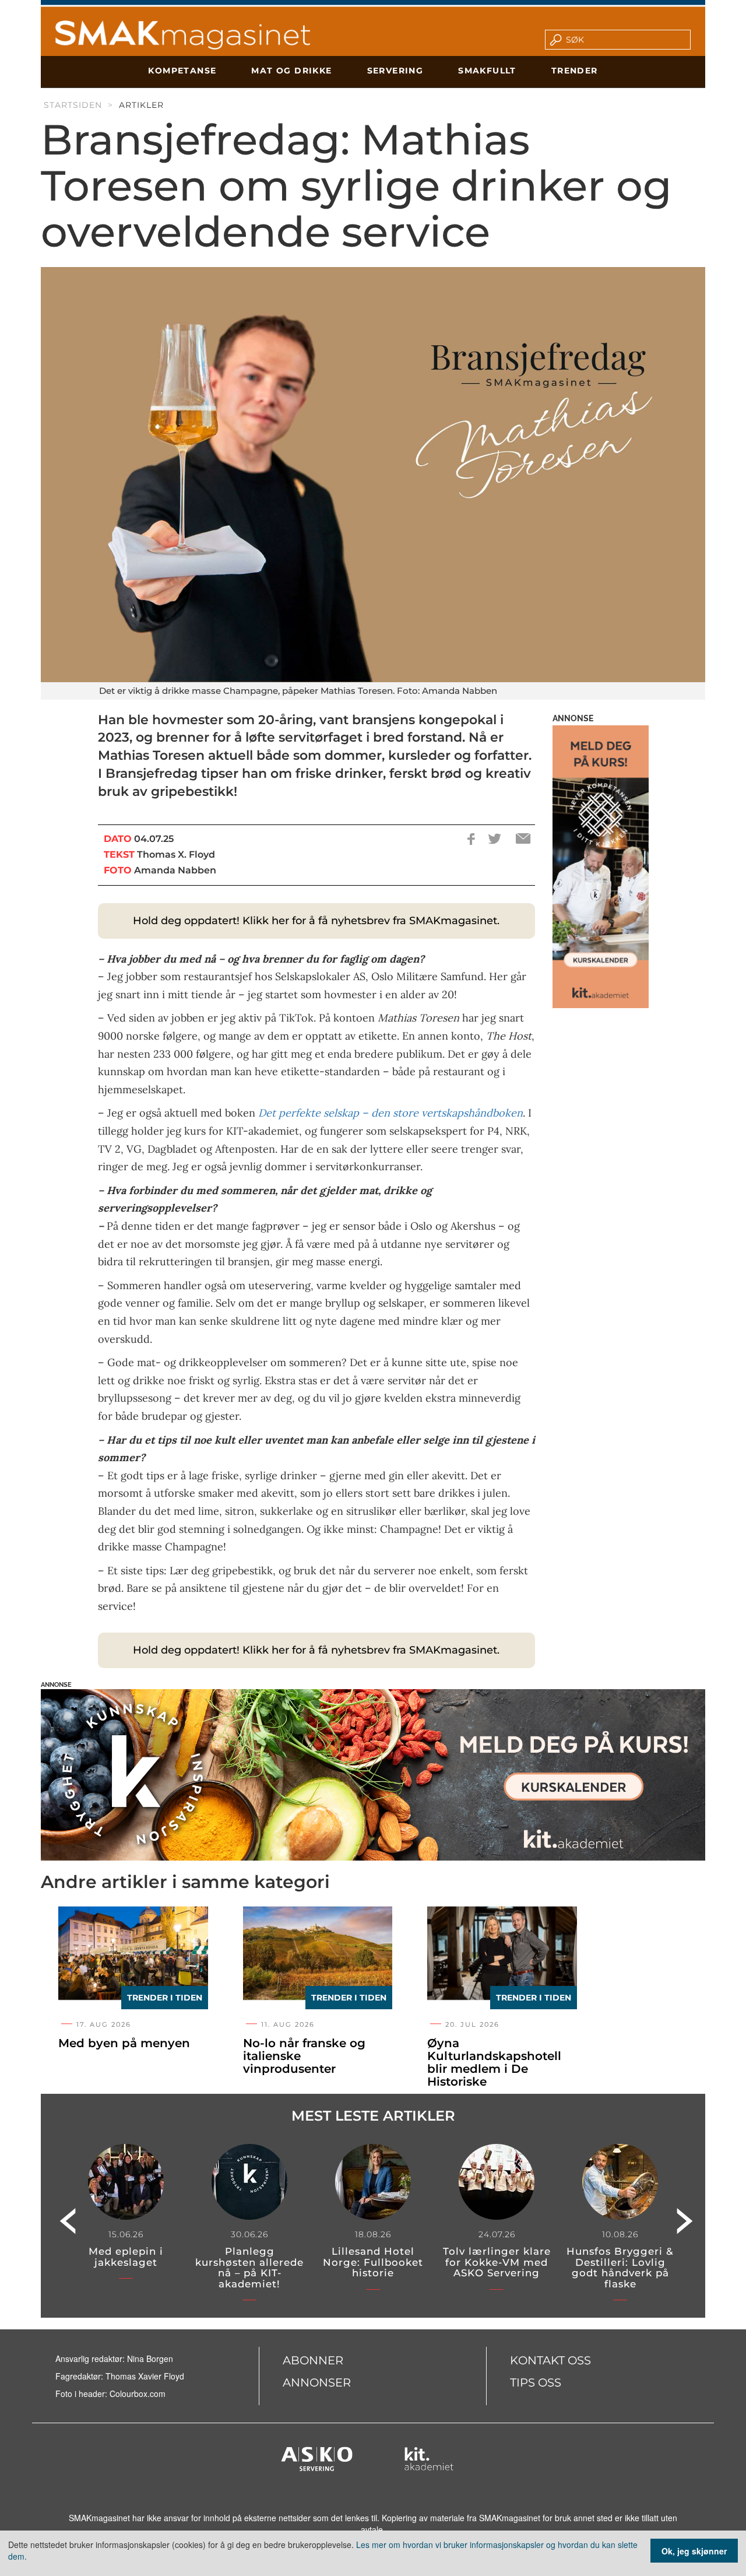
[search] (625, 40)
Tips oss (536, 2382)
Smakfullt (487, 71)
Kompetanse (182, 71)
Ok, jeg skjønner (694, 2551)
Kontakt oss (550, 2360)
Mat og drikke (291, 71)
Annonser (317, 2382)
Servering (395, 71)
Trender (575, 71)
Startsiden (73, 105)
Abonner (313, 2360)
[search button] (552, 40)
